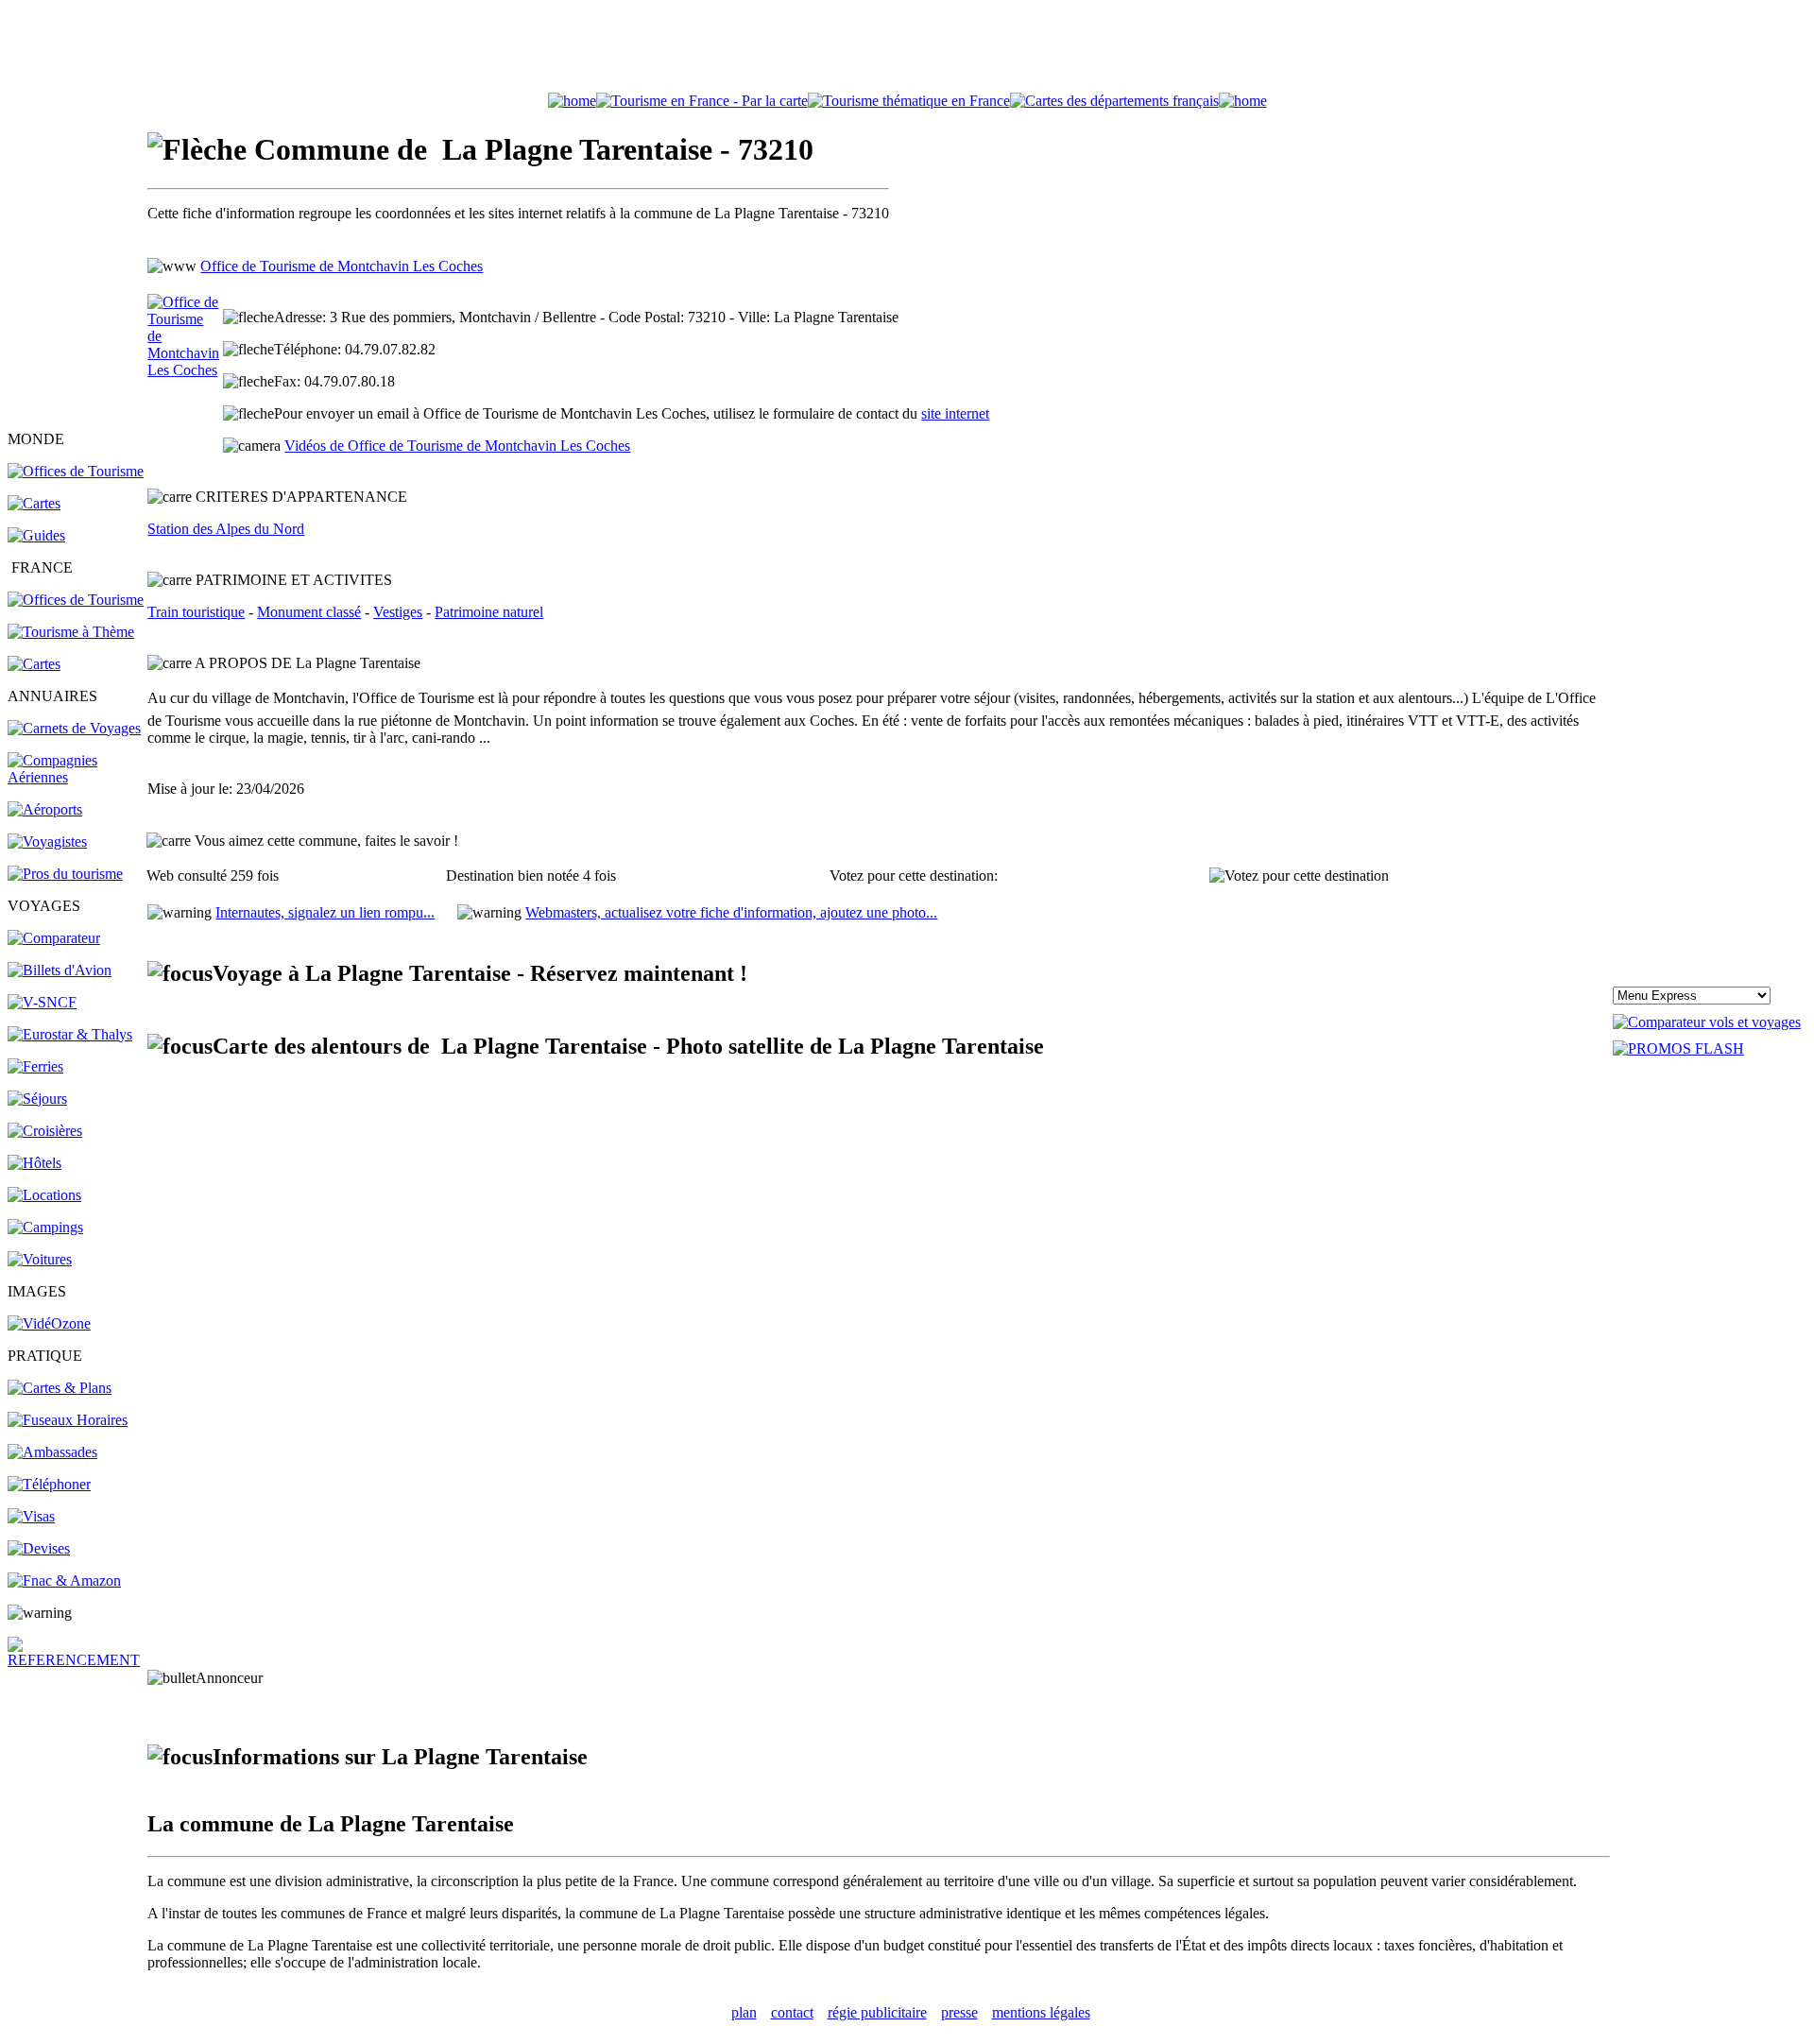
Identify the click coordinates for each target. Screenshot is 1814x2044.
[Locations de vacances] (44, 1195)
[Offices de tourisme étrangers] (1114, 101)
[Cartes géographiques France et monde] (60, 1388)
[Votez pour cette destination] (1299, 876)
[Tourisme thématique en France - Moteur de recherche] (909, 101)
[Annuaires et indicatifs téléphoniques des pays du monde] (49, 1484)
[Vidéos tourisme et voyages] (49, 1323)
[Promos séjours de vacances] (37, 1099)
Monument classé (309, 612)
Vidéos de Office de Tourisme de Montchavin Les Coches (457, 446)
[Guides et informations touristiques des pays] (36, 535)
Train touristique (196, 612)
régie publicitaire (877, 2012)
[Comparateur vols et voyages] (54, 938)
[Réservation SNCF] (42, 1002)
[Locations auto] (40, 1259)
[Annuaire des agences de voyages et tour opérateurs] (47, 842)
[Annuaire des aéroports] (45, 809)
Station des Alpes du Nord (226, 529)
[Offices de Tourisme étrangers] (76, 471)
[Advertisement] (907, 50)
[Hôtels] (34, 1163)
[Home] (572, 101)
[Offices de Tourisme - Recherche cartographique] (702, 101)
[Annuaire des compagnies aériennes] (76, 777)
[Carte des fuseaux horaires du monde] (68, 1420)
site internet (955, 413)
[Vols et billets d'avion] (60, 970)
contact (792, 2012)
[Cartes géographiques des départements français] (34, 664)
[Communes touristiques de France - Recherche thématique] (71, 632)
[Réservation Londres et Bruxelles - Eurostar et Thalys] (70, 1034)
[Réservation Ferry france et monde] (35, 1066)
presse (959, 2012)
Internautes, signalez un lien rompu (325, 912)
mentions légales (1041, 2012)
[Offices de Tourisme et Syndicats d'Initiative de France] (76, 600)
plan (744, 2012)
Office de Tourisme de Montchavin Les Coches (342, 266)
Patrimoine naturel (489, 612)
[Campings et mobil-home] (45, 1227)
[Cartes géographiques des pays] (34, 503)
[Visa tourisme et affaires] (31, 1516)
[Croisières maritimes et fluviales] (45, 1131)
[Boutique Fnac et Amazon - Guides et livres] (64, 1580)
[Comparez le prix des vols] (1707, 1022)
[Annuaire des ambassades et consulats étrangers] (52, 1452)
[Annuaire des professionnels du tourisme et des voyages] (65, 874)
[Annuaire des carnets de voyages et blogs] (74, 728)
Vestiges (398, 612)
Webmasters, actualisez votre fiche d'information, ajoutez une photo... (731, 912)
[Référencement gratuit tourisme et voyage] (76, 1660)
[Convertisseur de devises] (39, 1548)
